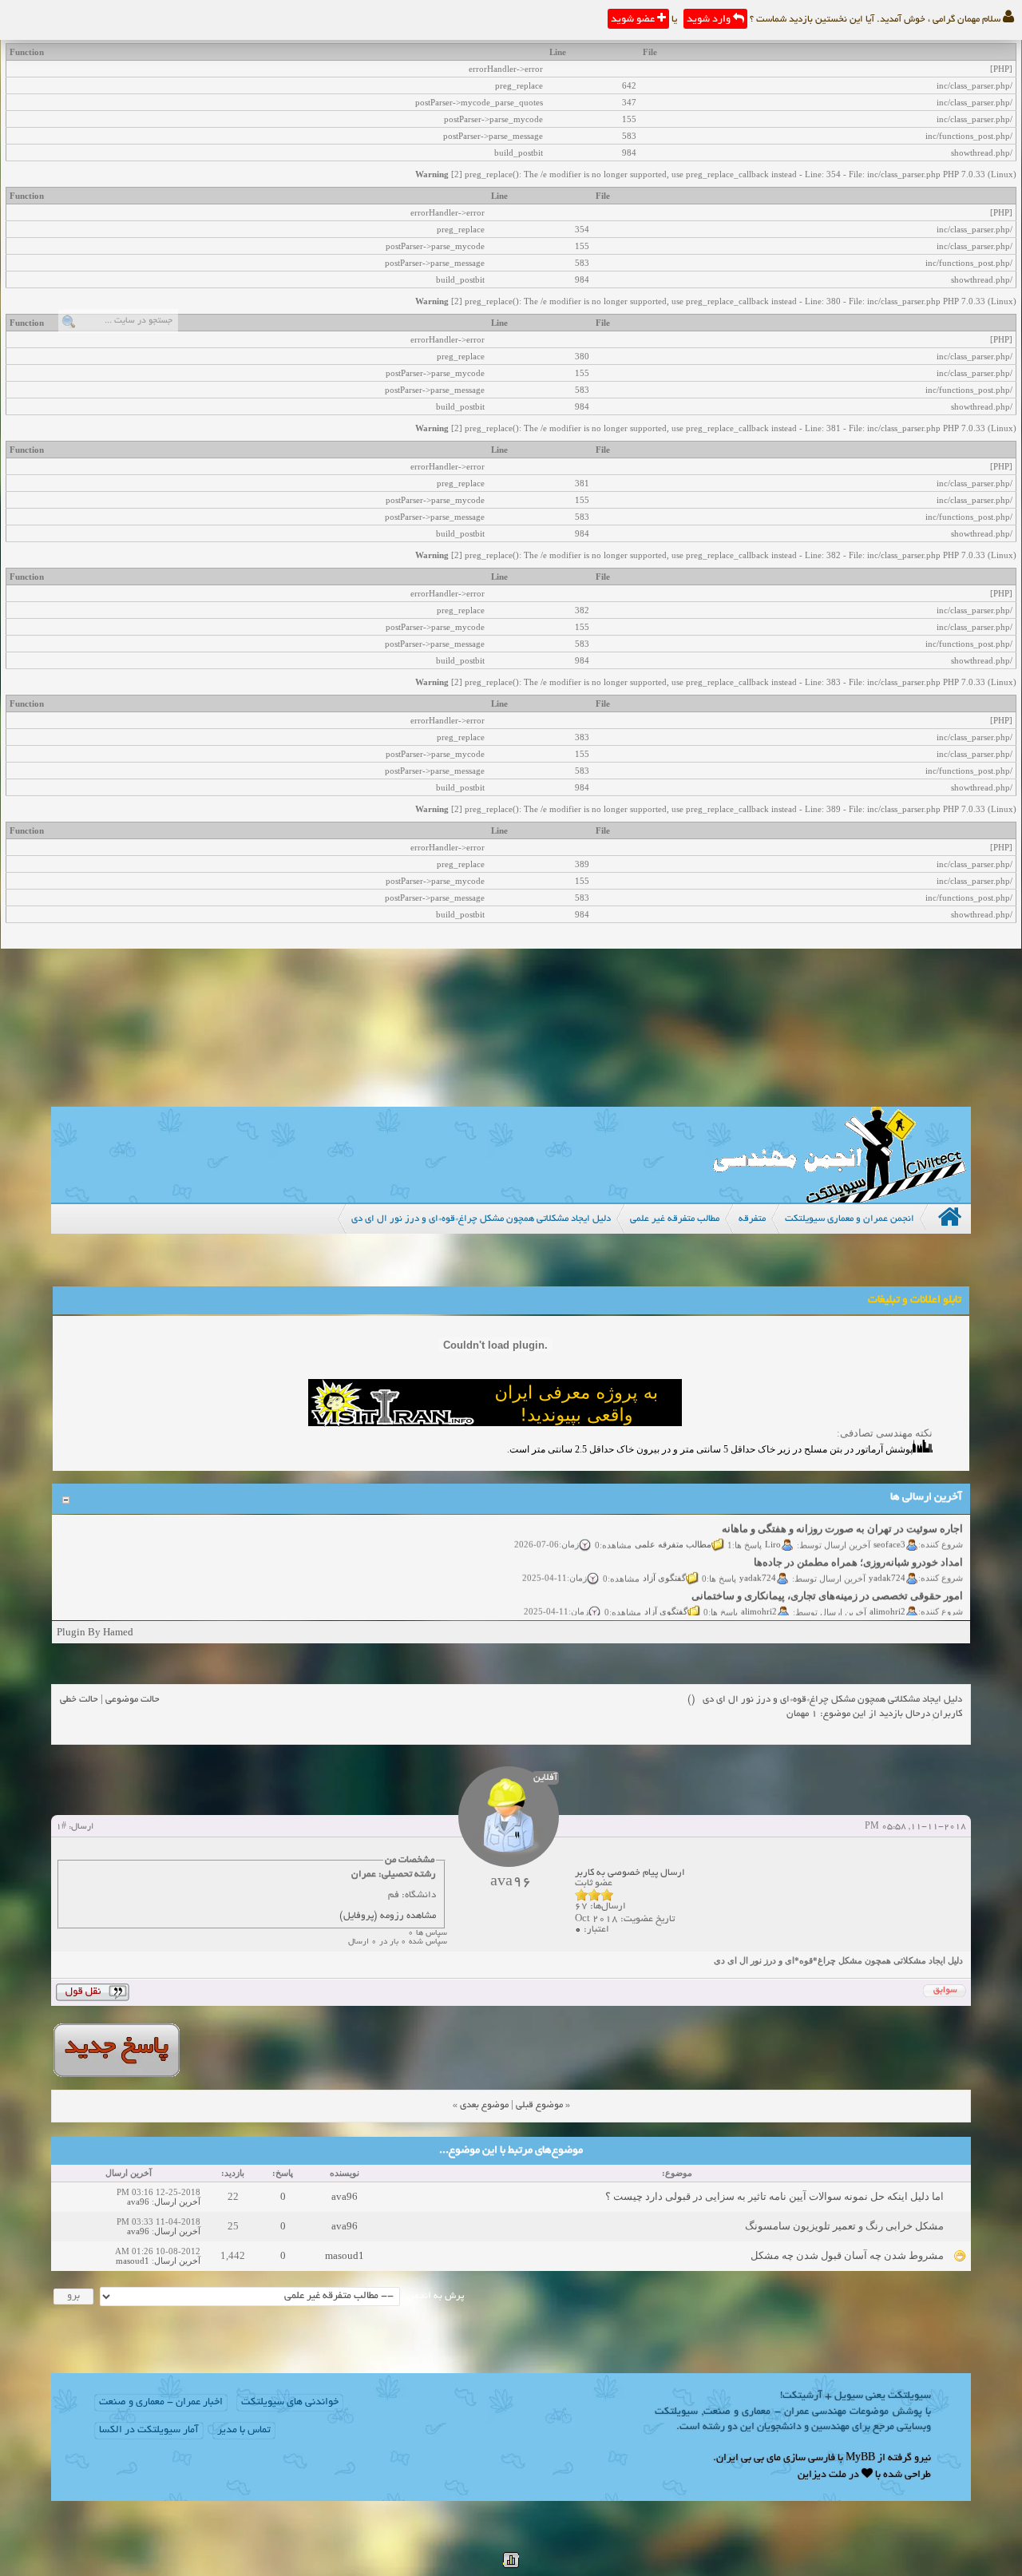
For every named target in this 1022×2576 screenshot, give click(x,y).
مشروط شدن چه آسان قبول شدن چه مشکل (847, 2255)
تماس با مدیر (244, 2431)
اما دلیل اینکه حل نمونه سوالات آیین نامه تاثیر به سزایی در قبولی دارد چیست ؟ (774, 2196)
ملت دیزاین (822, 2475)
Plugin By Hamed (95, 1632)
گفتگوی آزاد (664, 1564)
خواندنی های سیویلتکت (290, 2403)
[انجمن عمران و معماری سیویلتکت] (839, 1199)
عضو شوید (634, 20)
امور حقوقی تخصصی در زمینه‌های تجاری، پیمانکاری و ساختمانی (827, 1582)
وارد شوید (710, 20)
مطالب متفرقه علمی (673, 1531)
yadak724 (887, 1564)
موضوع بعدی (484, 2105)
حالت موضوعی (133, 1700)
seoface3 (889, 1531)
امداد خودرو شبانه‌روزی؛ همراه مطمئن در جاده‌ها (858, 1549)
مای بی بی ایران (749, 2459)
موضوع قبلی (539, 2105)
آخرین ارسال (177, 2201)
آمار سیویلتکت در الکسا (149, 2431)
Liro (773, 1531)
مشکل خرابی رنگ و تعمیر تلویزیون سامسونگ (844, 2226)
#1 (61, 1827)
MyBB (860, 2459)
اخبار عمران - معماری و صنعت (161, 2403)
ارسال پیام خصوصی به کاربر (630, 1873)
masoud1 (345, 2255)
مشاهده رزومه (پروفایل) (388, 1916)
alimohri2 (887, 1598)
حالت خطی (79, 1700)
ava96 (345, 2196)
